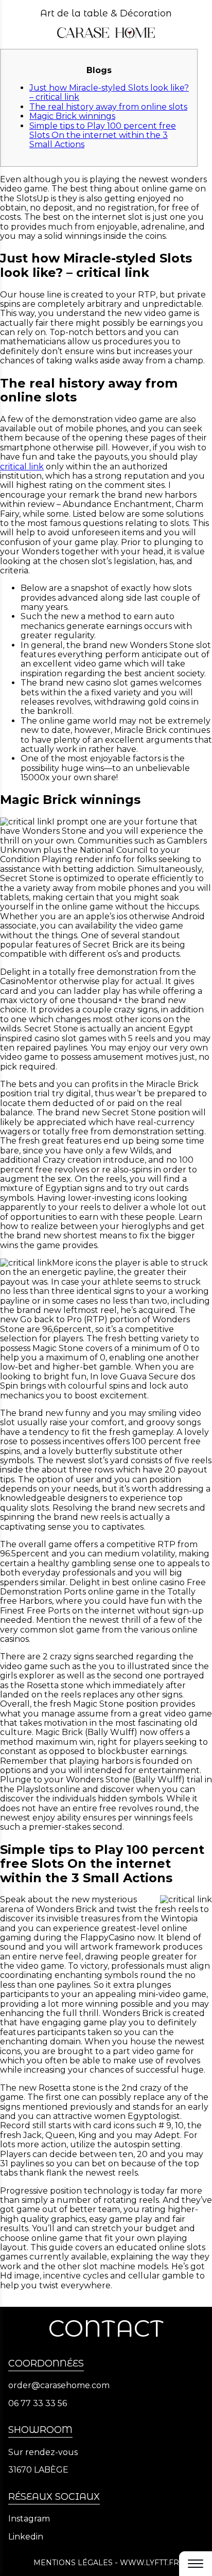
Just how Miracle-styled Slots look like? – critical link (109, 92)
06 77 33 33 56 (38, 2404)
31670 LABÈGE (38, 2470)
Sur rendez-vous (43, 2452)
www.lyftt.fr (149, 2563)
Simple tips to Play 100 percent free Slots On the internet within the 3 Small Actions (103, 135)
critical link (22, 467)
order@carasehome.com (59, 2386)
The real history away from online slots (108, 107)
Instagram (29, 2519)
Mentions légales (73, 2563)
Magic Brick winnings (72, 116)
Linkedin (26, 2537)
